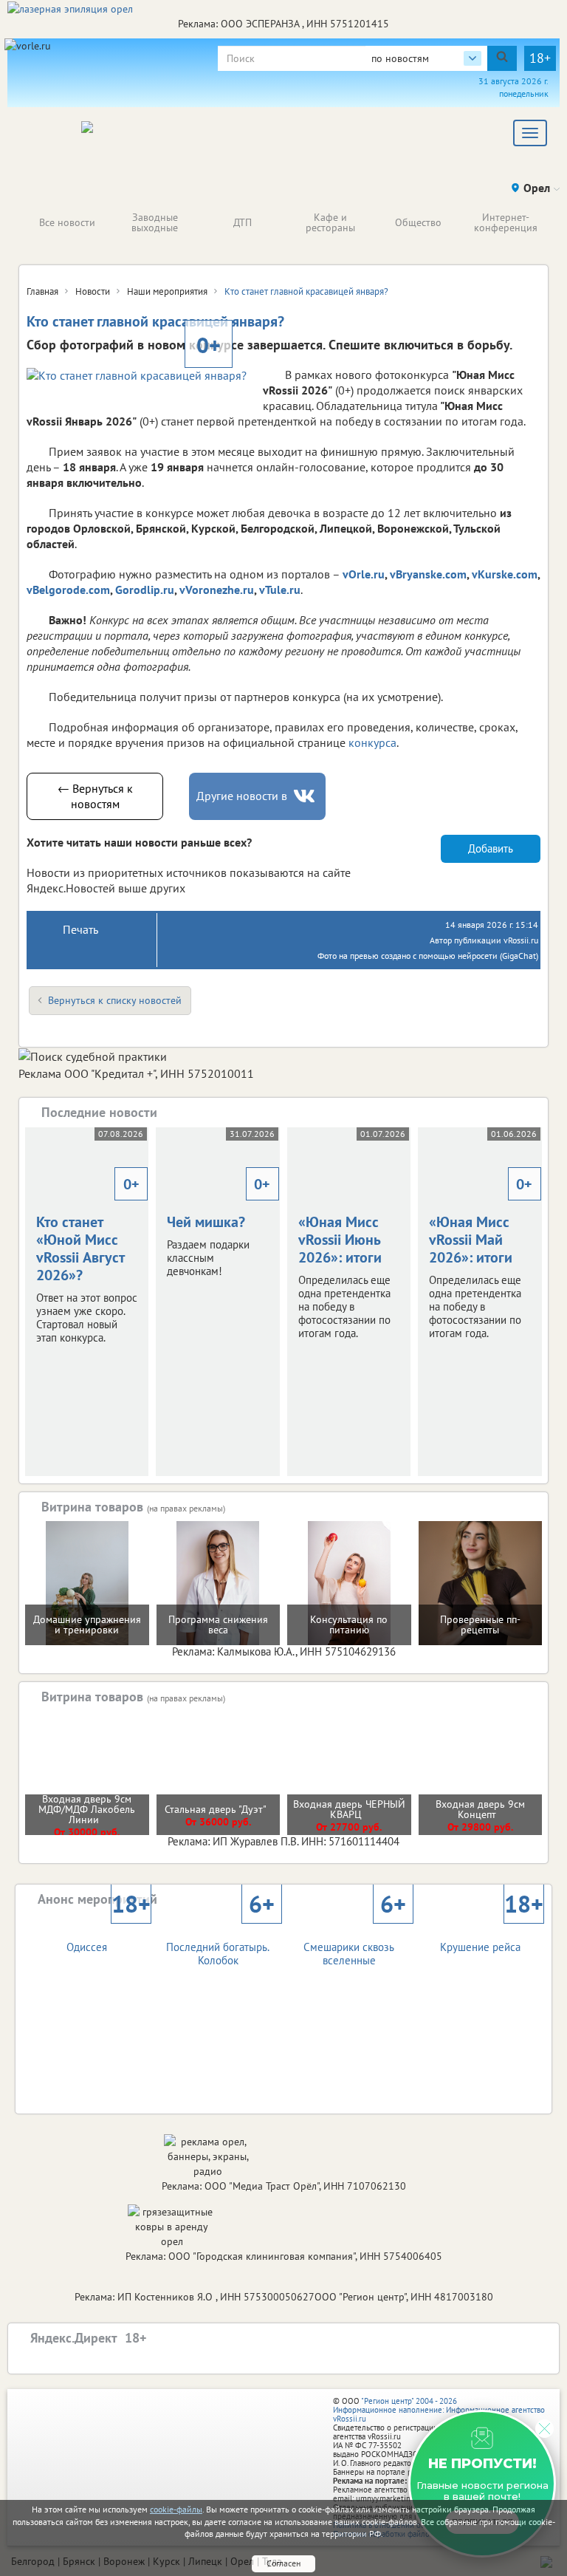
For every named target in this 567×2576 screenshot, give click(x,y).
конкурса (372, 742)
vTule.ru (280, 590)
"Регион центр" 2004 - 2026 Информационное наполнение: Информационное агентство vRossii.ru (439, 2410)
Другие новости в (242, 796)
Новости (93, 291)
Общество (418, 222)
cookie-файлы (176, 2509)
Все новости (67, 222)
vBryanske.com (428, 574)
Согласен (283, 2563)
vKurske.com (505, 574)
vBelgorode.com (68, 590)
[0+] (137, 376)
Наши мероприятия (167, 291)
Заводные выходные (155, 222)
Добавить (491, 848)
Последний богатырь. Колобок (220, 1941)
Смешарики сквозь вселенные (354, 1941)
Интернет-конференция (506, 222)
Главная (42, 291)
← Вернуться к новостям (95, 796)
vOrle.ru (364, 574)
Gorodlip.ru (145, 590)
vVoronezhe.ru (217, 590)
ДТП (243, 222)
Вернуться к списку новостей (115, 1000)
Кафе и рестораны (330, 222)
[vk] (306, 796)
